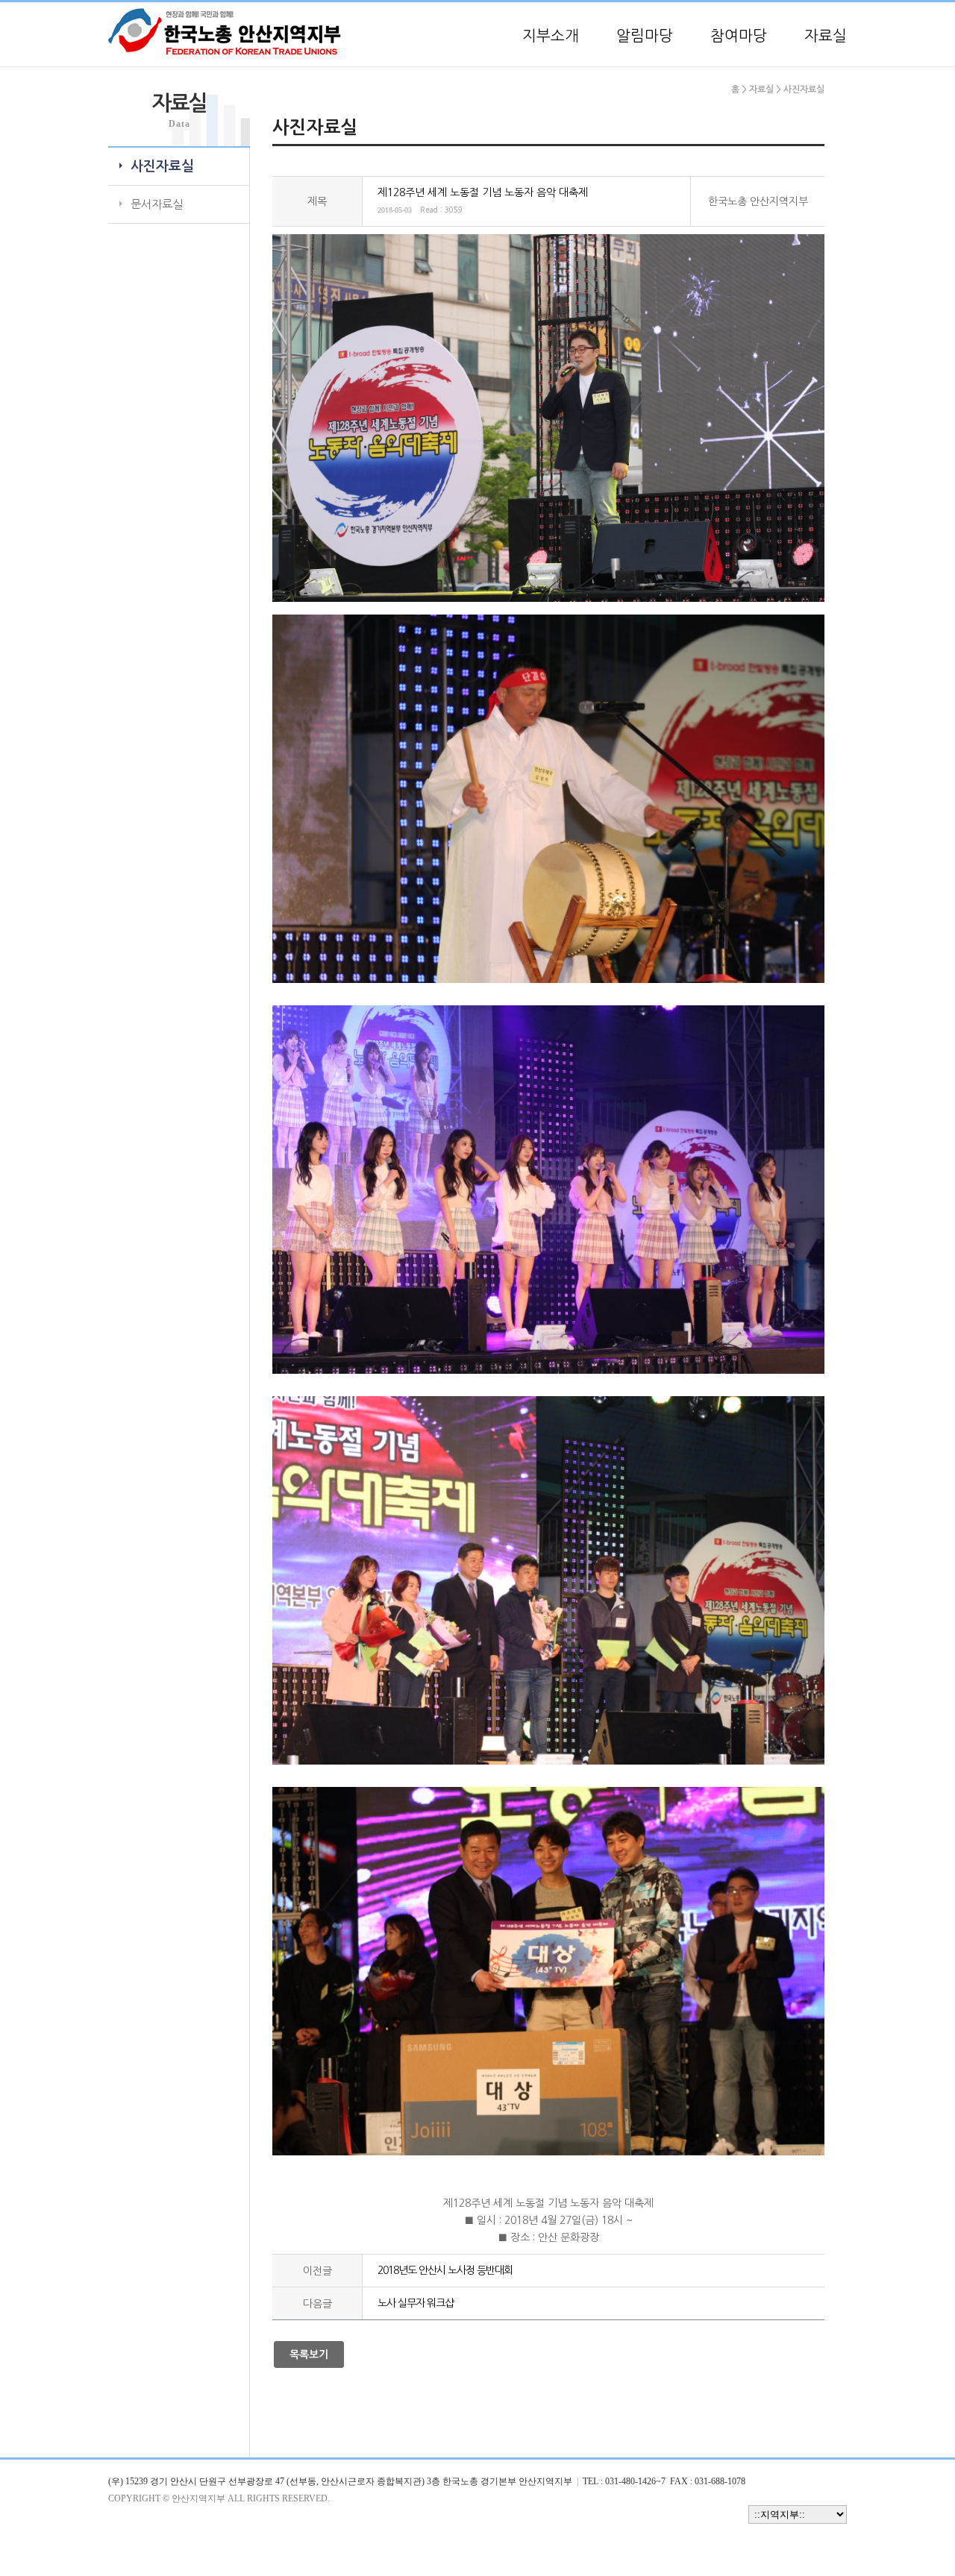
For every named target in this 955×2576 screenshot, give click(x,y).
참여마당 (739, 36)
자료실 (826, 36)
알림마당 (645, 36)
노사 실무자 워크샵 (416, 2303)
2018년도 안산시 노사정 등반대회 (445, 2270)
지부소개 (551, 36)
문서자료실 (157, 204)
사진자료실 (162, 166)
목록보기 (309, 2354)
